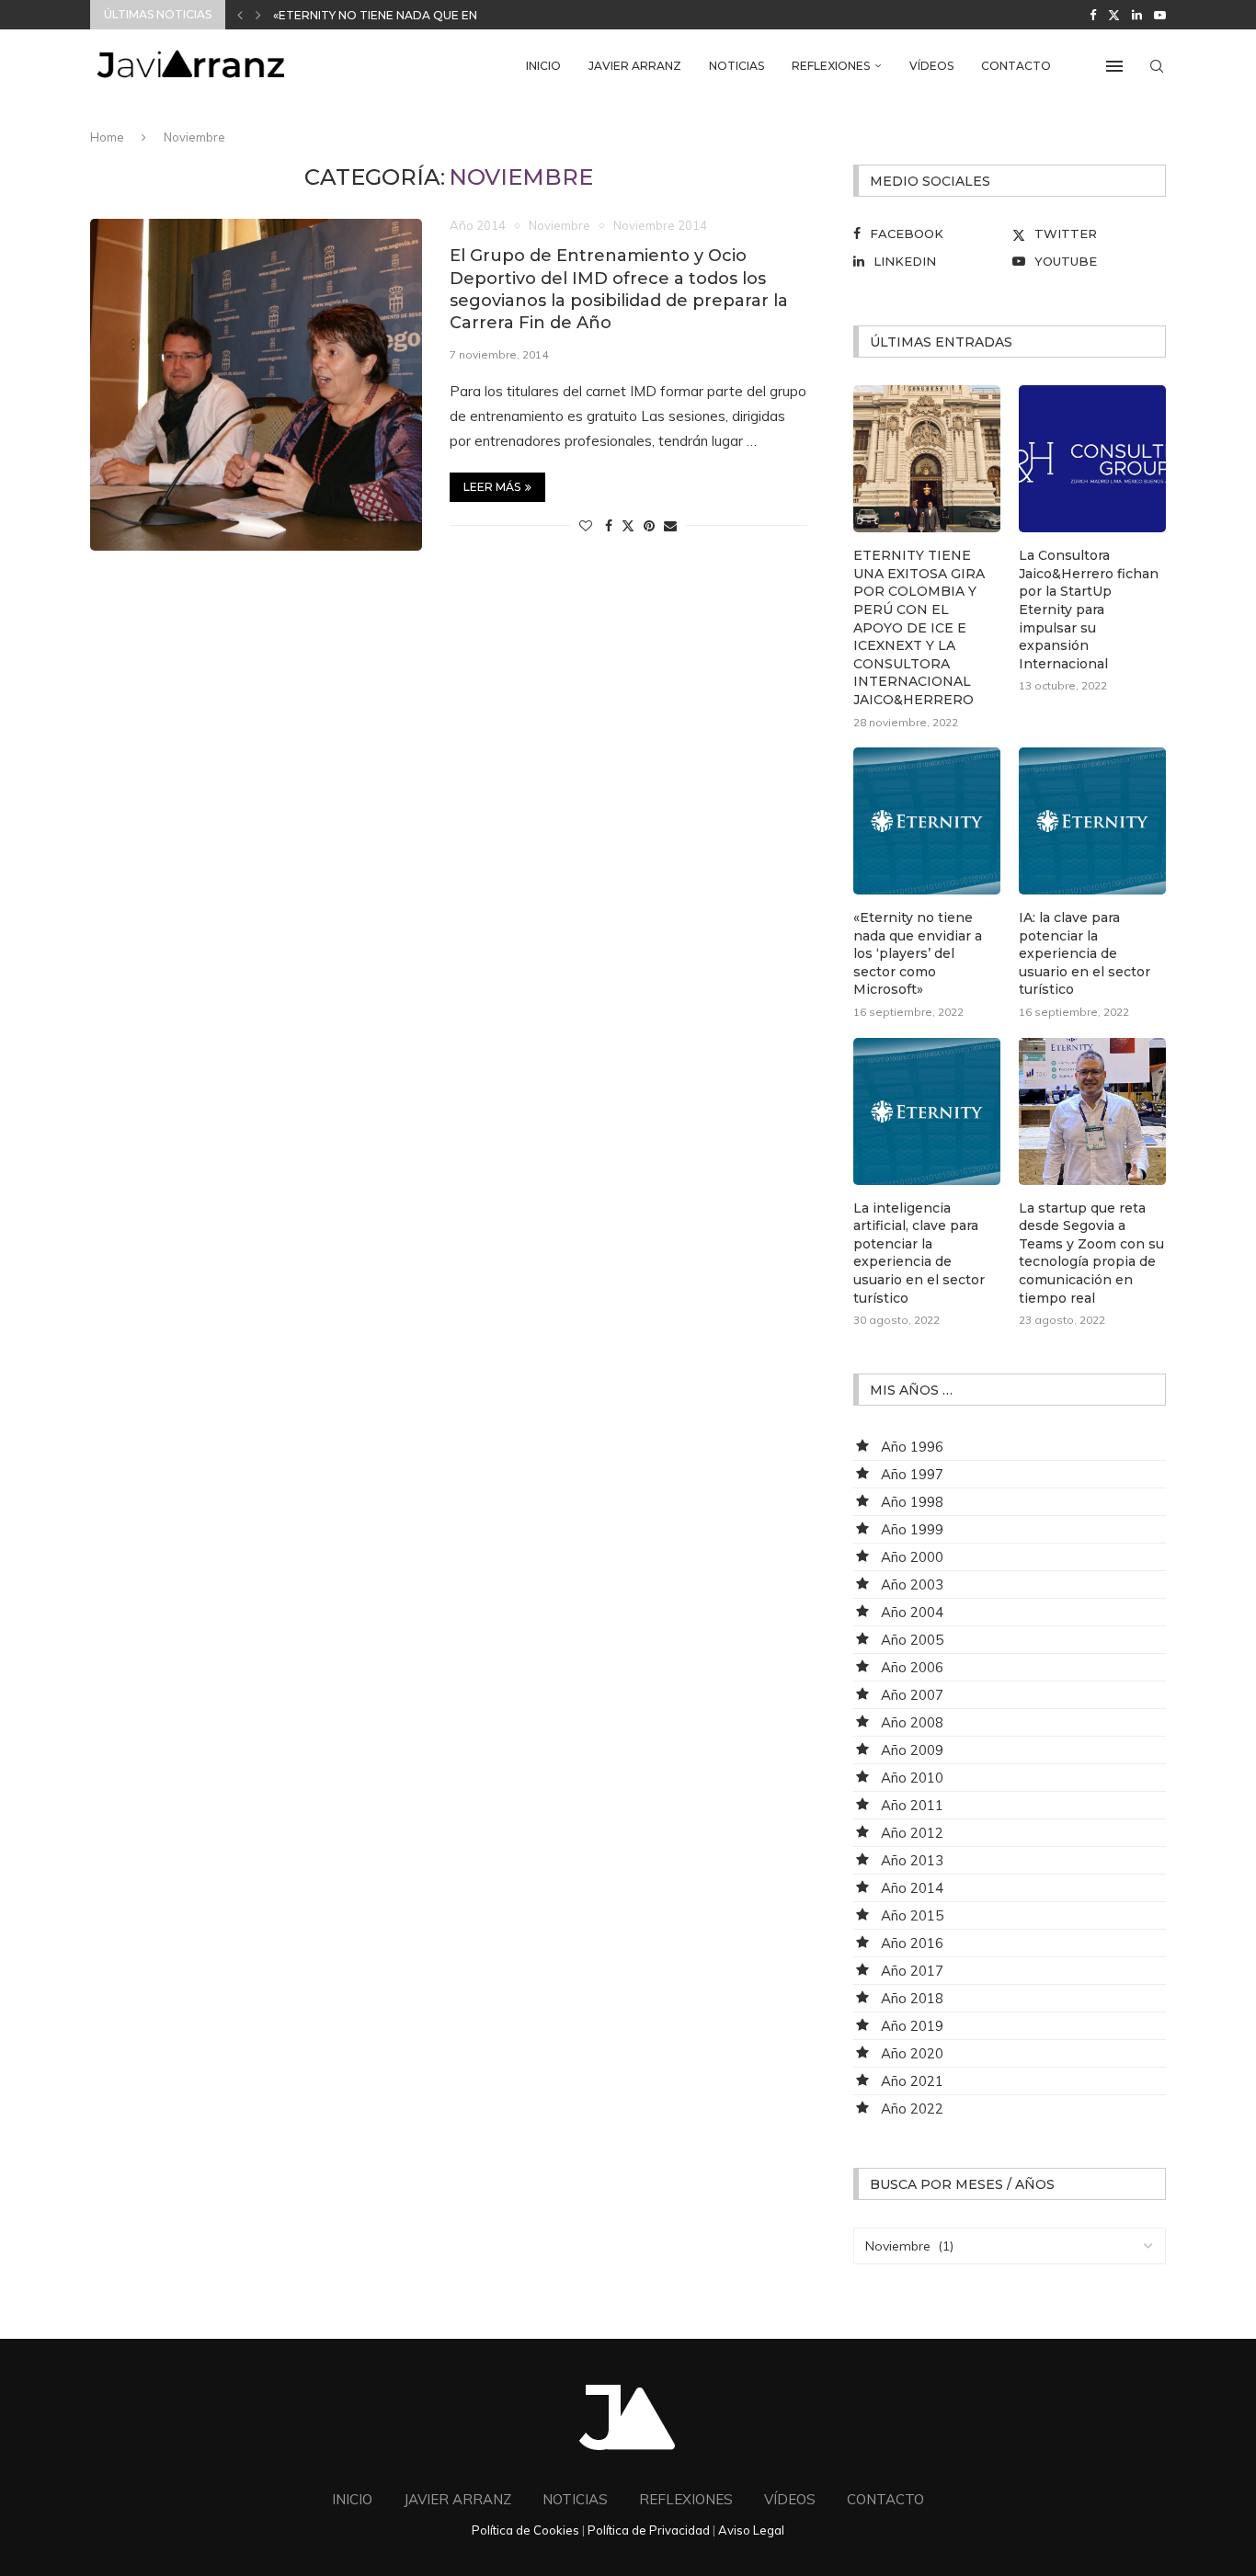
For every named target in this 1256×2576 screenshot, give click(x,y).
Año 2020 (912, 2053)
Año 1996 (912, 1447)
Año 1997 (912, 1474)
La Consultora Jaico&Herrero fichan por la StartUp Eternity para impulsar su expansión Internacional (1089, 610)
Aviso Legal (751, 2530)
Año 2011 (912, 1805)
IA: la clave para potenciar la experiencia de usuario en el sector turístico (1085, 953)
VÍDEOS (931, 66)
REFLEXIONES (831, 66)
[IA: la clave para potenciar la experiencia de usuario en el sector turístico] (1092, 821)
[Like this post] (586, 526)
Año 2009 (912, 1750)
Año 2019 (912, 2026)
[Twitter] (1114, 15)
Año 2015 (912, 1915)
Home (107, 137)
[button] (240, 15)
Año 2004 (912, 1612)
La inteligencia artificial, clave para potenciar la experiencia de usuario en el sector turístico (919, 1253)
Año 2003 (912, 1584)
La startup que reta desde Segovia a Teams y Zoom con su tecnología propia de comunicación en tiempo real (1091, 1253)
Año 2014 (912, 1888)
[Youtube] (1160, 15)
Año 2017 (912, 1971)
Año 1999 (912, 1529)
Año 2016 (912, 1943)
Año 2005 (912, 1640)
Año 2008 (912, 1722)
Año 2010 (912, 1778)
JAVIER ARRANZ (635, 66)
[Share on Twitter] (628, 526)
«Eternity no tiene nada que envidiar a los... (417, 15)
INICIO (543, 66)
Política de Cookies (525, 2530)
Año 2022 (912, 2109)
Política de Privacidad (649, 2530)
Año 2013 (912, 1860)
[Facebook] (1093, 15)
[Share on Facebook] (609, 526)
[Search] (1157, 66)
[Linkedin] (1137, 15)
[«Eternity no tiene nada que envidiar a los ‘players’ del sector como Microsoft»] (927, 821)
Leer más (492, 487)
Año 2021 (912, 2081)
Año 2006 (912, 1667)
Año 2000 (912, 1557)
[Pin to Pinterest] (649, 526)
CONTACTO (1016, 66)
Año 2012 (912, 1833)
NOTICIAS (736, 66)
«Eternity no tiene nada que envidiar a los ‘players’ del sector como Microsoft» (918, 953)
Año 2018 (912, 1998)
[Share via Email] (670, 526)
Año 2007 (912, 1695)
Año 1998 (912, 1502)
